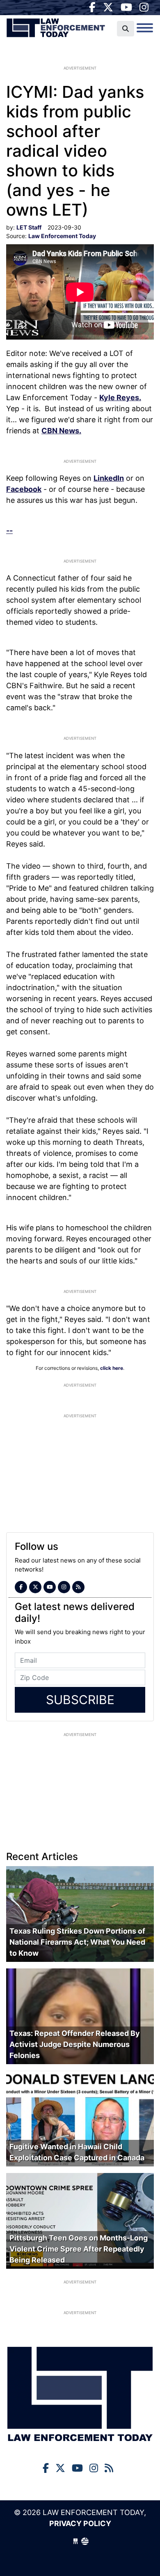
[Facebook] (92, 7)
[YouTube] (126, 7)
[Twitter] (108, 7)
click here (112, 1368)
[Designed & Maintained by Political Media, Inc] (75, 2541)
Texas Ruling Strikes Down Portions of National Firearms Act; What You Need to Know (77, 1942)
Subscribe (80, 1700)
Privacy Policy (80, 2523)
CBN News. (61, 431)
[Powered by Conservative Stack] (85, 2541)
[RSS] (78, 1587)
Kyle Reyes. (120, 397)
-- (9, 530)
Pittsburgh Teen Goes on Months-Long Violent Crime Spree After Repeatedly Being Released (79, 2249)
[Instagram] (144, 7)
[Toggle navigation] (145, 28)
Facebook (24, 489)
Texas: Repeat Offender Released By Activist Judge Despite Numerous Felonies (75, 2044)
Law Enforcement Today (56, 31)
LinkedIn (109, 478)
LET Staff (29, 227)
